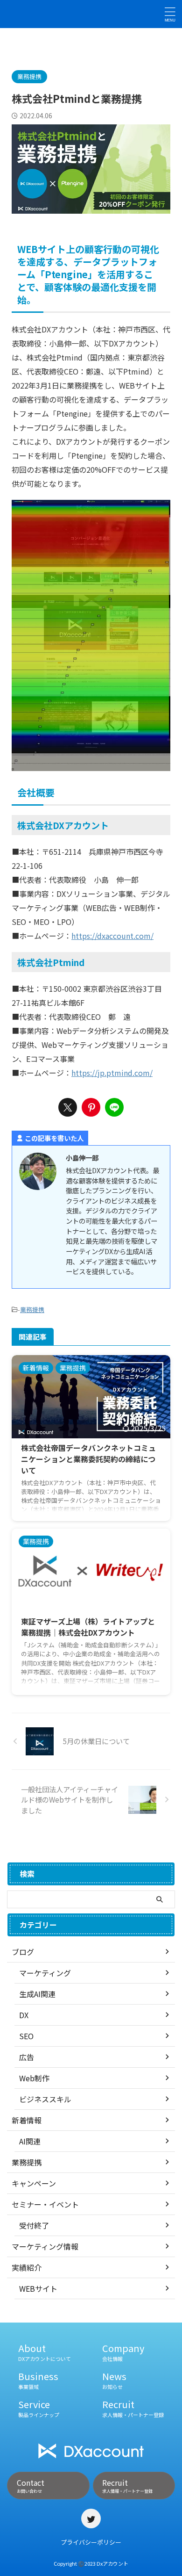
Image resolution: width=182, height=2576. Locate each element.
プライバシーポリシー (91, 2542)
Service (39, 2408)
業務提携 (32, 1310)
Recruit (133, 2408)
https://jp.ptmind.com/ (112, 1073)
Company (123, 2352)
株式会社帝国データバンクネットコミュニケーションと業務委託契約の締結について (88, 1459)
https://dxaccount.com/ (112, 936)
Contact (31, 2486)
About (45, 2352)
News (114, 2380)
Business (38, 2380)
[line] (114, 1107)
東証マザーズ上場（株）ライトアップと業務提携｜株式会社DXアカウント (88, 1627)
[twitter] (68, 1107)
